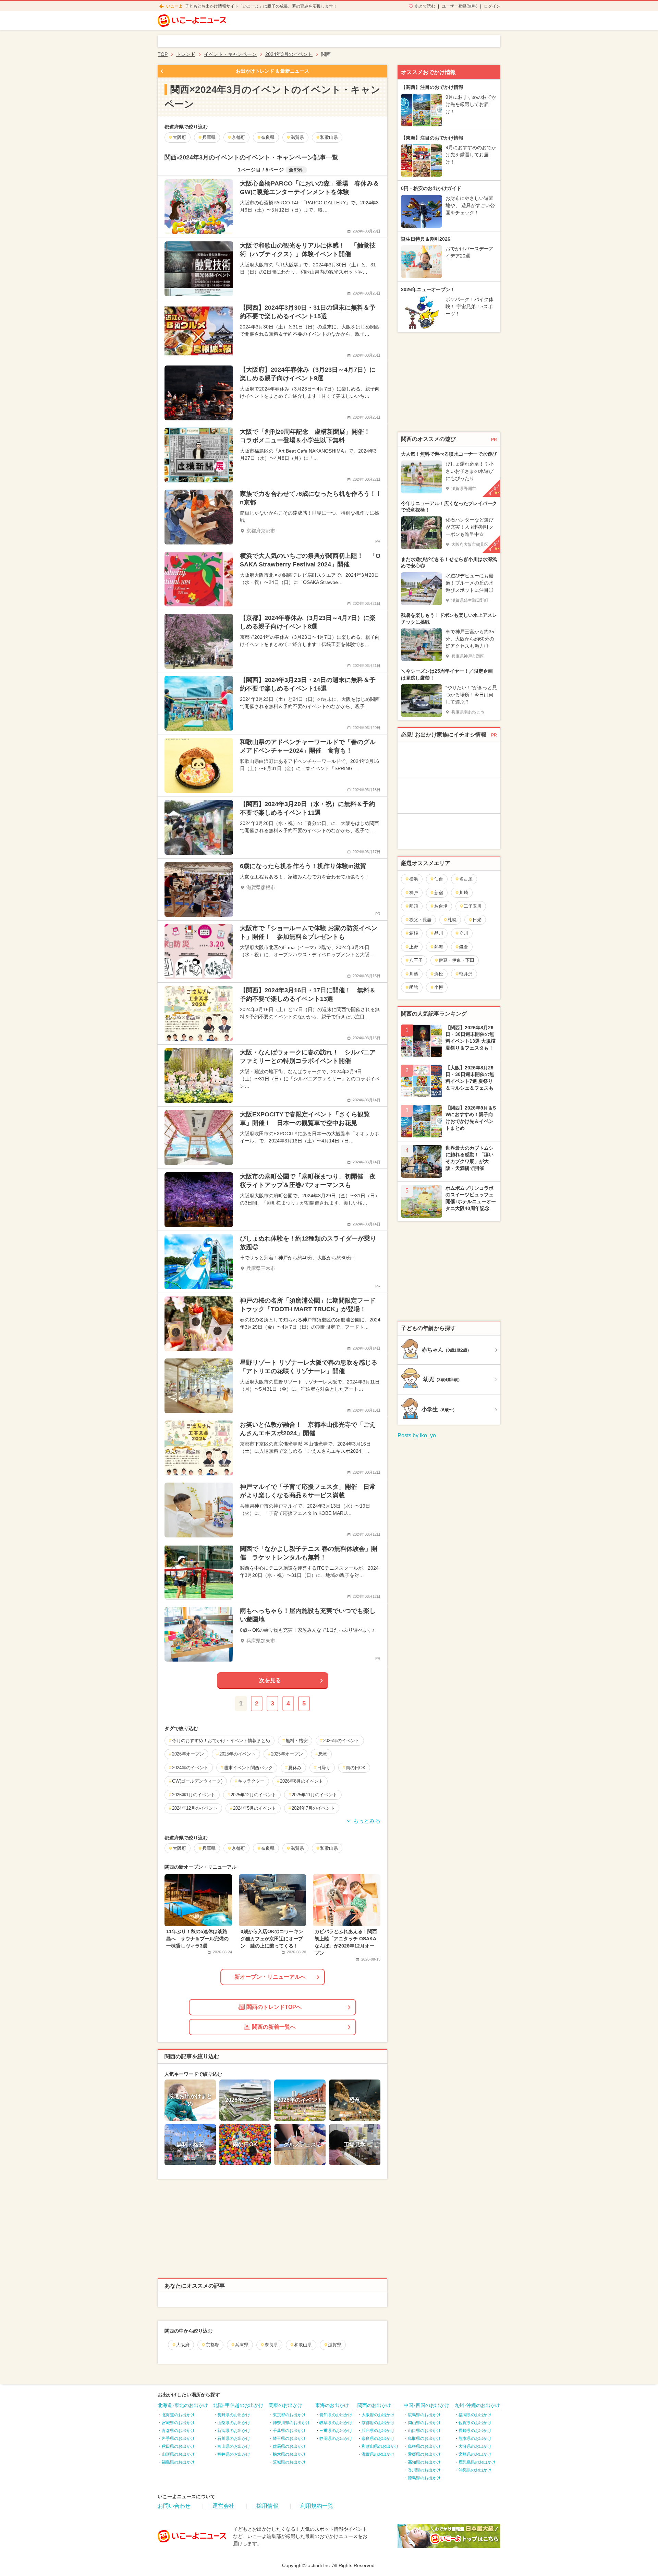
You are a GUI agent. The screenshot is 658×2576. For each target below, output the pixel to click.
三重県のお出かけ (336, 2431)
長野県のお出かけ (234, 2415)
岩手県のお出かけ (178, 2439)
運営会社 (223, 2506)
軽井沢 (466, 974)
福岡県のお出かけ (475, 2415)
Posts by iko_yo (417, 1435)
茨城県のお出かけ (289, 2462)
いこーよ (174, 6)
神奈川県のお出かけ (291, 2423)
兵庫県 (242, 2345)
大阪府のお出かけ (378, 2415)
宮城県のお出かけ (178, 2423)
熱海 (439, 947)
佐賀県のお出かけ (475, 2423)
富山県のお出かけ (234, 2446)
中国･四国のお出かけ (427, 2405)
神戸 (414, 893)
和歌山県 (303, 2345)
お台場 (441, 906)
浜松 (439, 974)
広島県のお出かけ (424, 2415)
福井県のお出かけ (234, 2454)
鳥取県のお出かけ (424, 2439)
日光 (477, 920)
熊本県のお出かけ (475, 2439)
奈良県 (271, 2345)
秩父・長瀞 (420, 920)
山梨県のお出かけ (234, 2423)
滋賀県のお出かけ (378, 2454)
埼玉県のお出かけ (289, 2439)
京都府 (212, 2345)
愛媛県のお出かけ (424, 2454)
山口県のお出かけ (424, 2431)
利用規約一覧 (317, 2506)
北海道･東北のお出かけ (183, 2405)
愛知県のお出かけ (336, 2415)
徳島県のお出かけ (424, 2478)
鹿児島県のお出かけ (477, 2462)
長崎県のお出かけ (475, 2431)
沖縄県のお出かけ (475, 2470)
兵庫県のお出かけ (378, 2431)
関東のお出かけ (285, 2405)
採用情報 (267, 2506)
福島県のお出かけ (178, 2462)
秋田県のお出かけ (178, 2446)
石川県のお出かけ (234, 2439)
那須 (414, 906)
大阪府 (183, 2345)
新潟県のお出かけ (234, 2431)
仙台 (439, 879)
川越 (414, 974)
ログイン (492, 6)
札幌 (452, 920)
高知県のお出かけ (424, 2462)
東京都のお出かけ (289, 2415)
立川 (464, 933)
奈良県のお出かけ (378, 2439)
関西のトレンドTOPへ (274, 2007)
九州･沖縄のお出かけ (477, 2405)
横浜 (414, 879)
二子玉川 (473, 906)
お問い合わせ (174, 2506)
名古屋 (466, 879)
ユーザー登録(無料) (460, 6)
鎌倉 (464, 947)
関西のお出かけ (374, 2405)
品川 (439, 933)
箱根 (414, 933)
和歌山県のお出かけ (380, 2446)
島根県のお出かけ (424, 2446)
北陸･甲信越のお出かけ (238, 2405)
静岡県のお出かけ (336, 2439)
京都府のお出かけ (378, 2423)
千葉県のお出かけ (289, 2431)
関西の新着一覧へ (274, 2027)
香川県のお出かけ (424, 2470)
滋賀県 (335, 2345)
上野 (414, 947)
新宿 (439, 893)
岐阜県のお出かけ (336, 2423)
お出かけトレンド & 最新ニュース (272, 71)
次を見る (270, 1680)
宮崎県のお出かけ (475, 2454)
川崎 (464, 893)
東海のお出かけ (332, 2405)
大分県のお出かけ (475, 2446)
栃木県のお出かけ (289, 2454)
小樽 (439, 987)
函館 (414, 987)
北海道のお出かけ (178, 2415)
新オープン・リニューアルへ (270, 1977)
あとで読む (425, 6)
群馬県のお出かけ (289, 2446)
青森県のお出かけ (178, 2431)
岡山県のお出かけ (424, 2423)
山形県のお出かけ (178, 2454)
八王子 (416, 960)
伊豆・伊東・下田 (456, 960)
